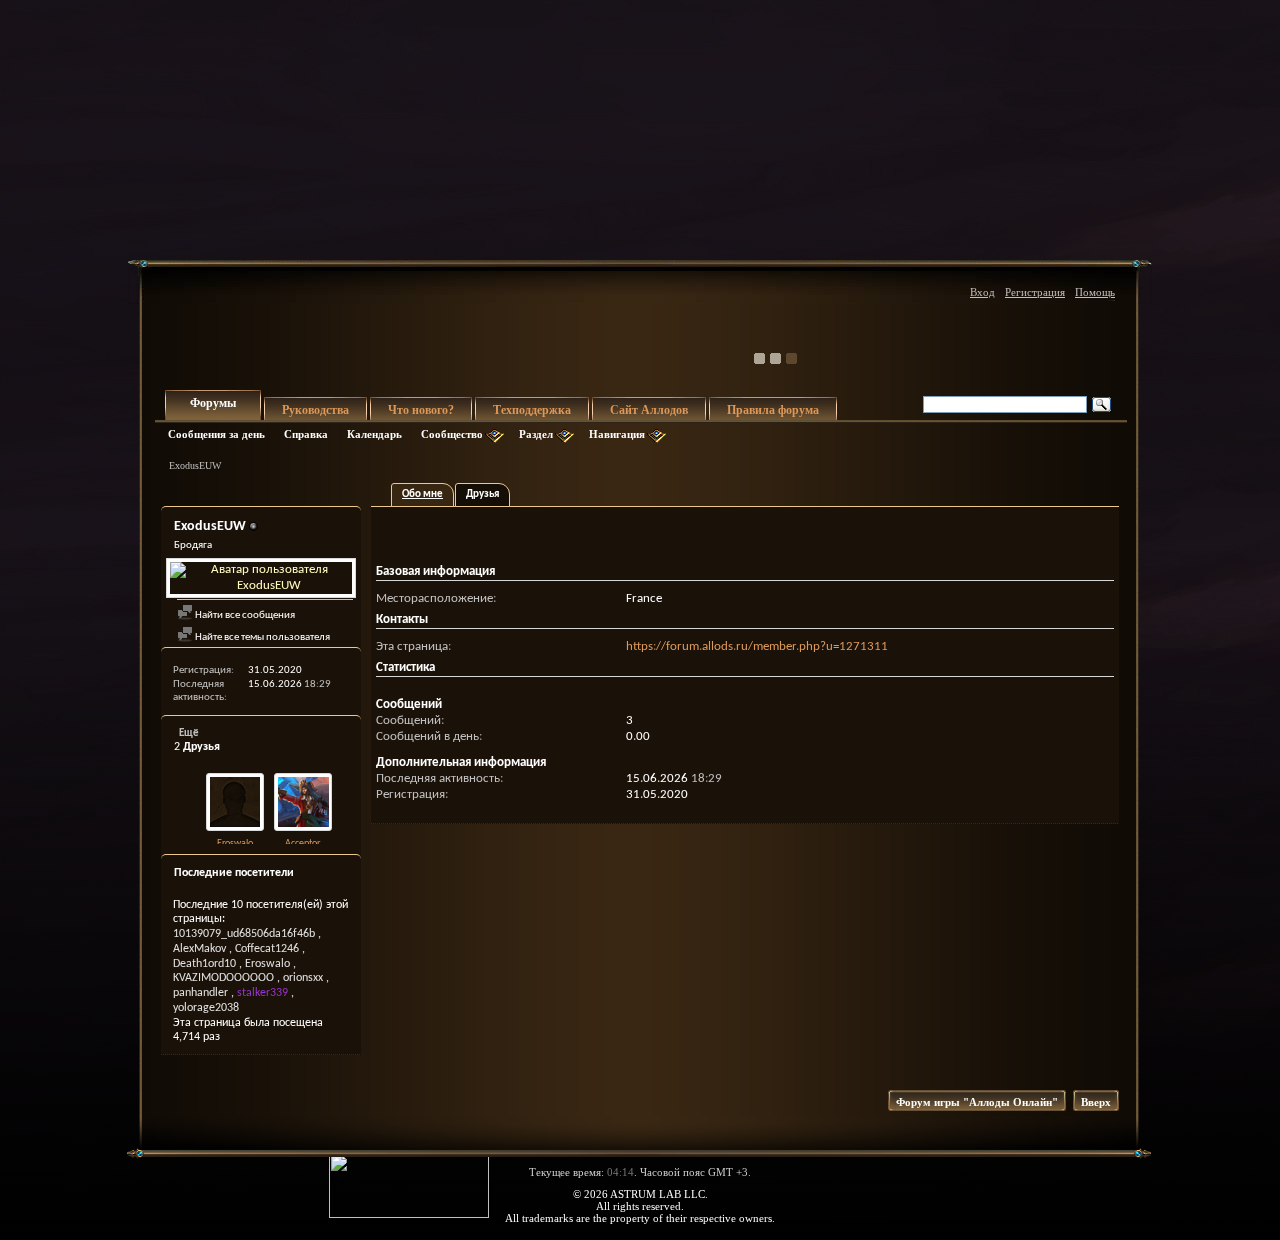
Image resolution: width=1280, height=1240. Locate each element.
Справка (306, 434)
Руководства (315, 410)
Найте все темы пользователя (261, 637)
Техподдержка (532, 410)
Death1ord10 (204, 964)
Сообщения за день (216, 434)
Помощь (1095, 292)
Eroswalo (235, 843)
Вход (982, 292)
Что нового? (421, 410)
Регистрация (1035, 292)
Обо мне (422, 494)
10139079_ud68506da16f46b (244, 934)
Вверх (1096, 1102)
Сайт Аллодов (649, 410)
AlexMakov (199, 949)
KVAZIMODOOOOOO (223, 978)
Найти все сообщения (244, 615)
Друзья (482, 494)
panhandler (200, 993)
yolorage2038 (206, 1008)
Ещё (189, 733)
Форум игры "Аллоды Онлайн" (977, 1102)
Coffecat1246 (267, 949)
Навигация (617, 434)
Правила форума (773, 410)
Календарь (374, 434)
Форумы (213, 403)
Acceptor (302, 843)
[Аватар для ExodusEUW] (261, 578)
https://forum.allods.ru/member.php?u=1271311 (757, 646)
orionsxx (303, 978)
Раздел (536, 434)
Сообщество (452, 434)
